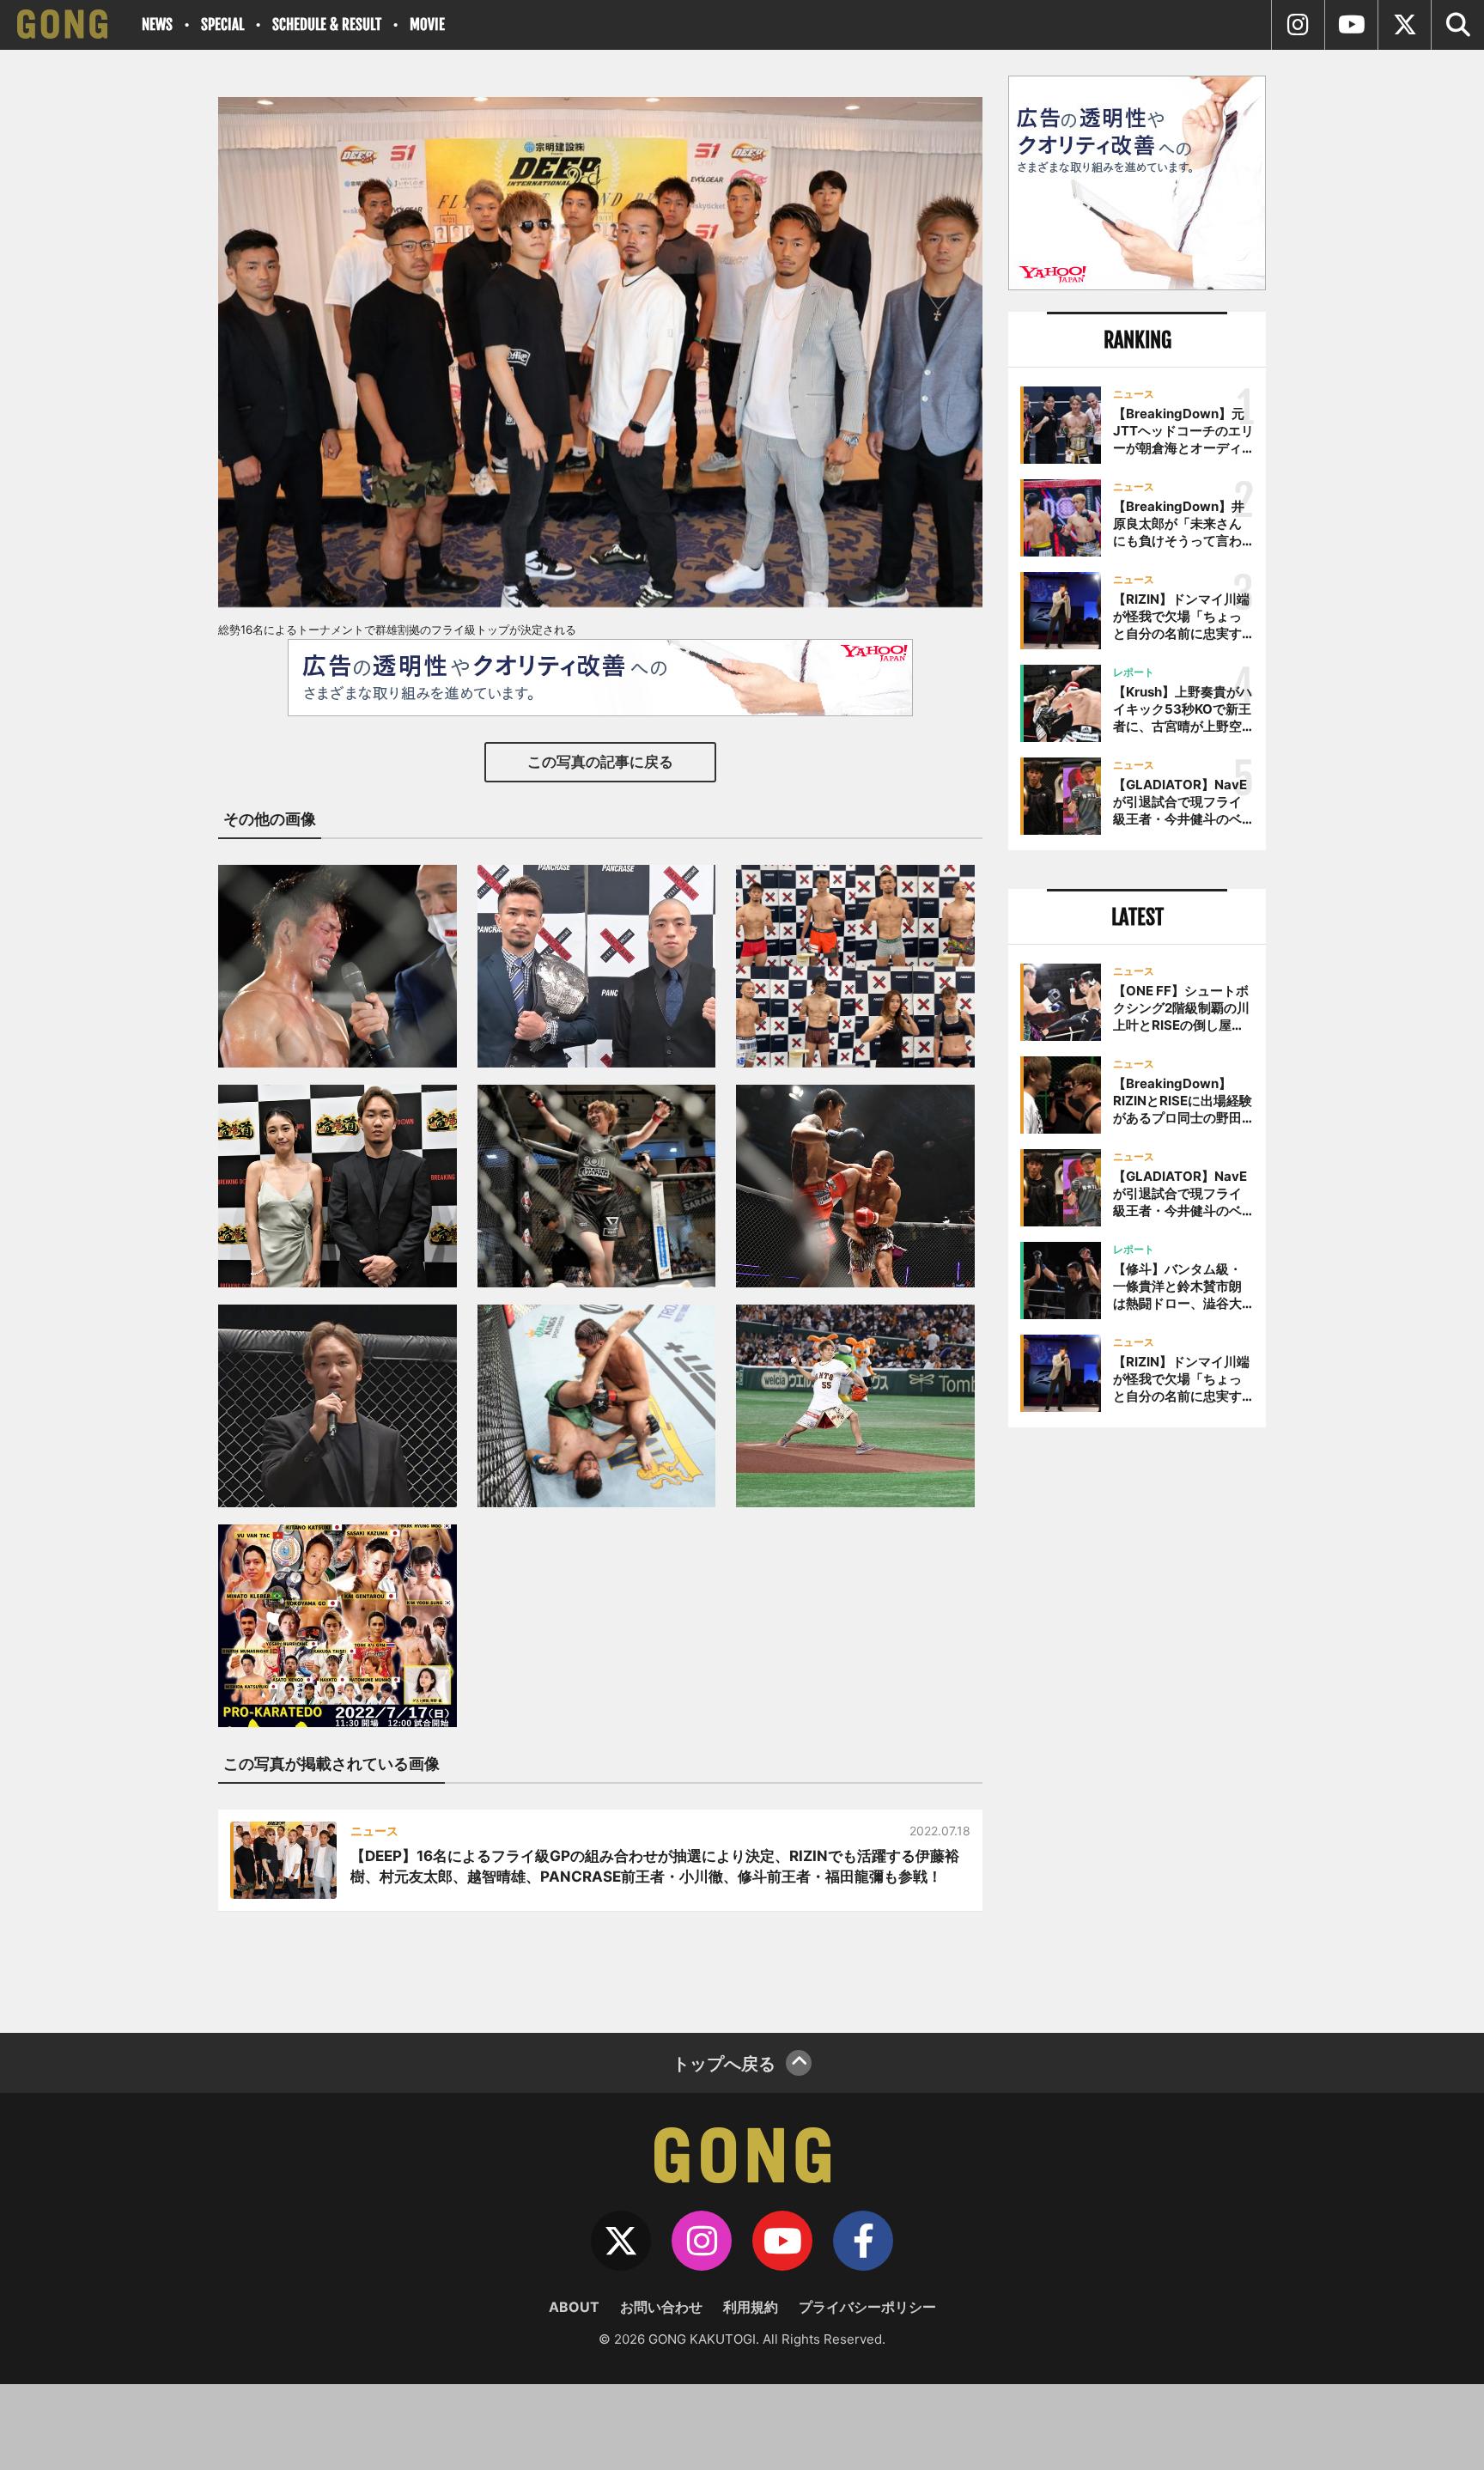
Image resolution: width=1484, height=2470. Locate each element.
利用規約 (751, 2307)
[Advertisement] (1137, 1724)
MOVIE (427, 24)
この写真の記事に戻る (600, 762)
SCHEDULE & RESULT (327, 24)
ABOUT (574, 2307)
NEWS (157, 24)
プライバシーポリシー (867, 2307)
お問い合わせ (661, 2307)
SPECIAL (222, 24)
